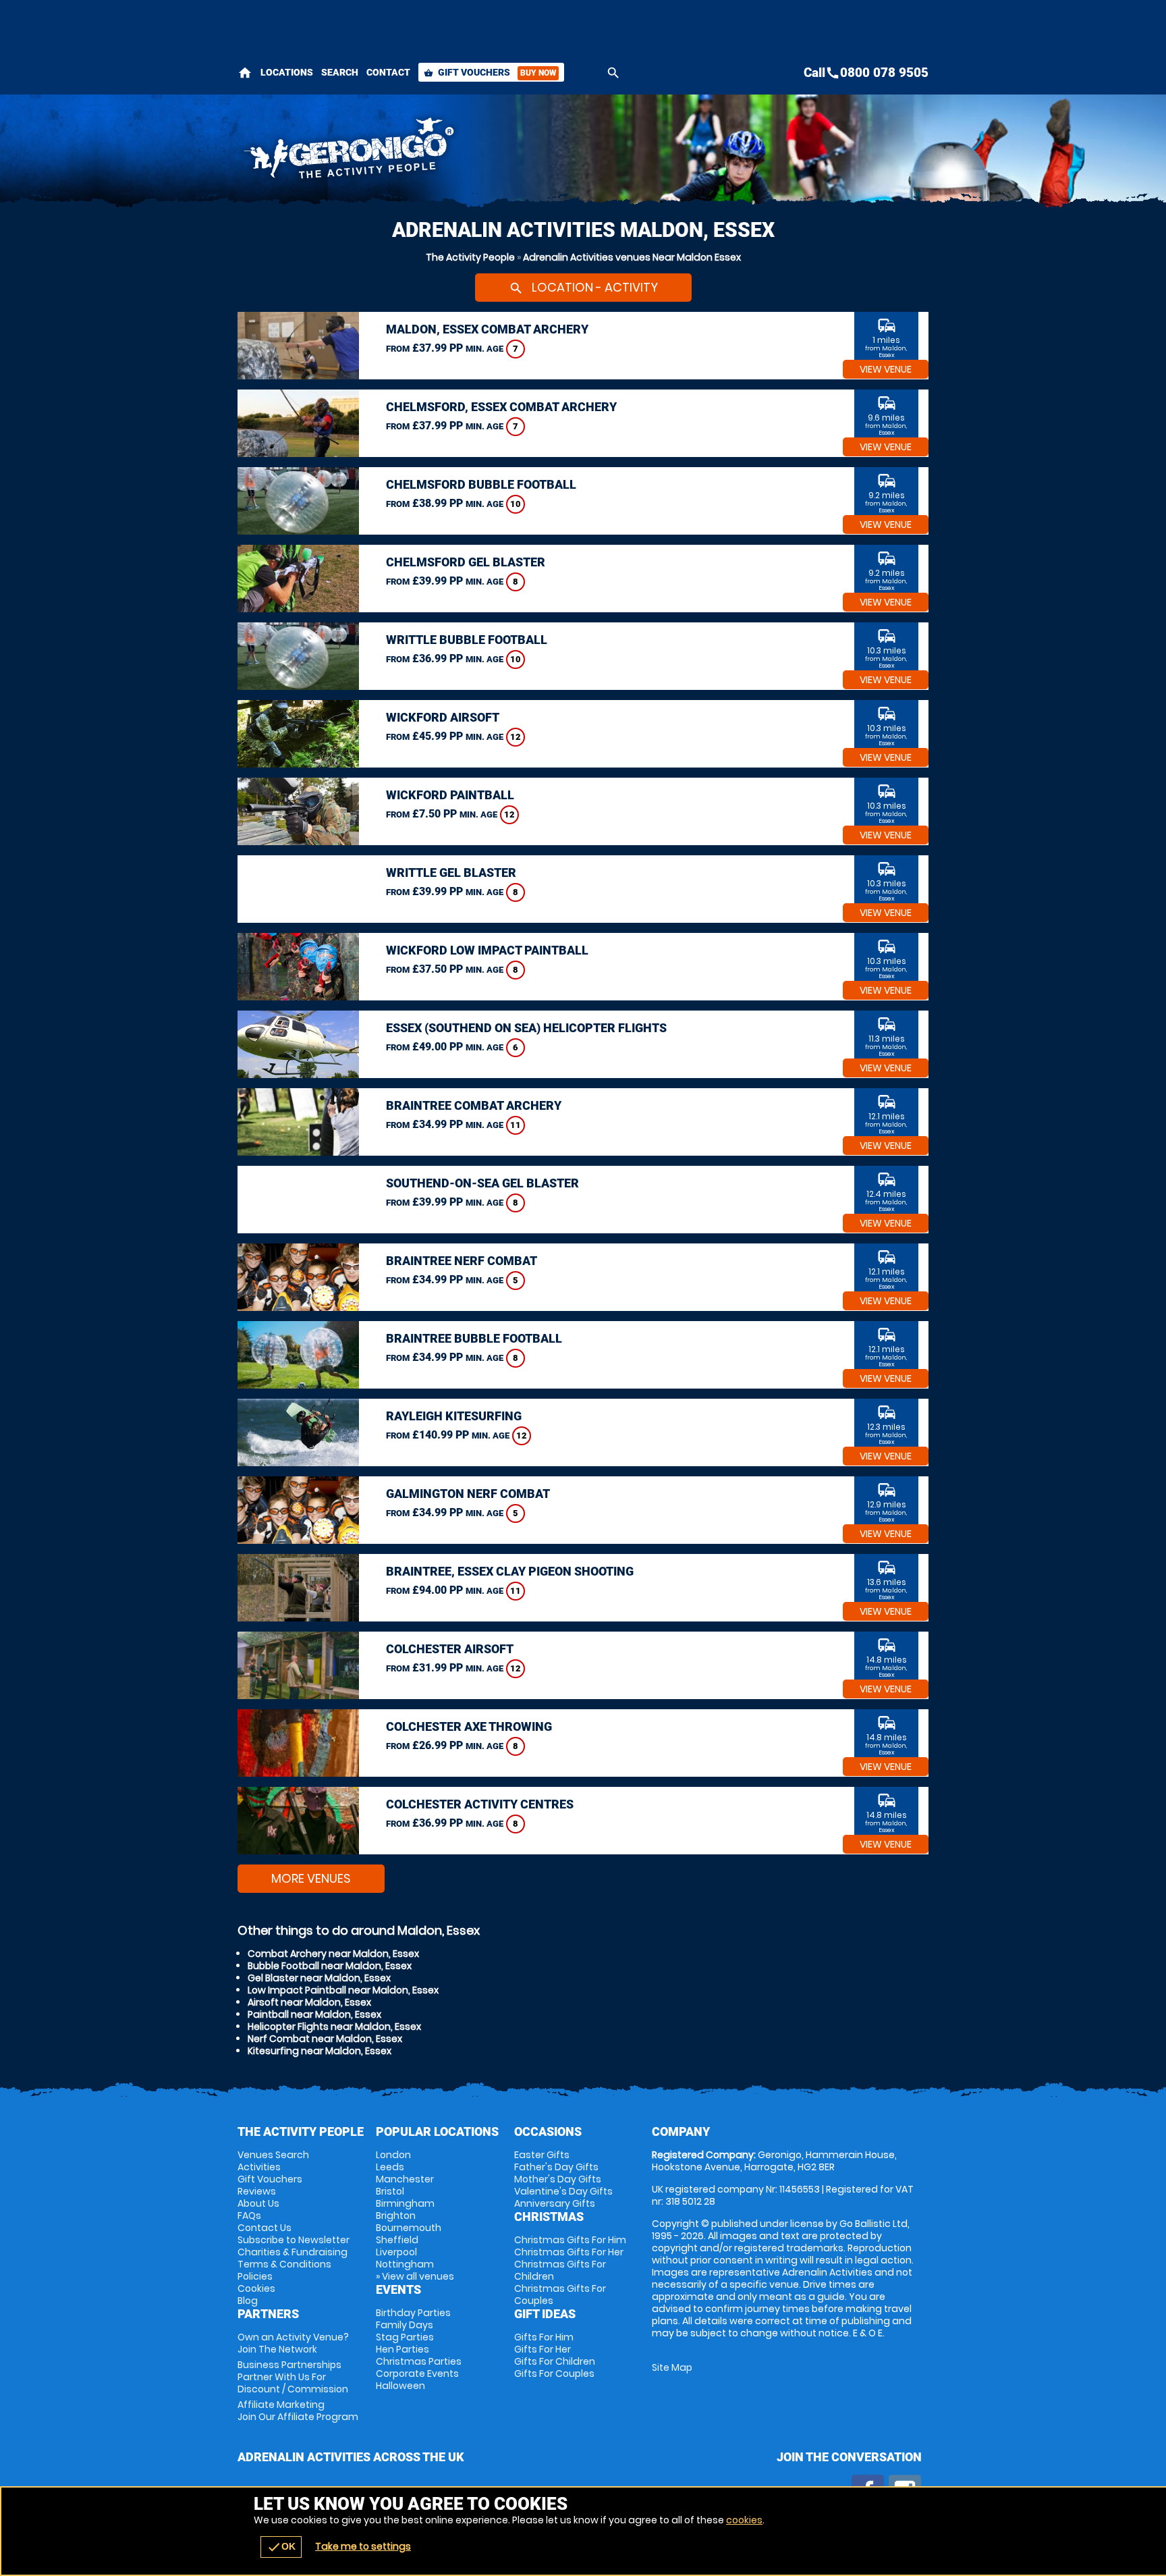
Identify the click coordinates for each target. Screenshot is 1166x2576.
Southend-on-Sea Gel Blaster (482, 1183)
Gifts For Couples (554, 2373)
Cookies (256, 2288)
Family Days (405, 2325)
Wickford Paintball (450, 795)
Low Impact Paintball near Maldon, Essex (343, 1990)
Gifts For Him (544, 2337)
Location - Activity (583, 287)
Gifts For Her (543, 2349)
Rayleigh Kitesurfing (454, 1416)
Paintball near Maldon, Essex (314, 2014)
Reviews (257, 2191)
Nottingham (405, 2264)
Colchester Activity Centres (480, 1804)
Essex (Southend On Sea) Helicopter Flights (526, 1028)
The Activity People (470, 257)
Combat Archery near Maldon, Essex (333, 1954)
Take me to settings (363, 2546)
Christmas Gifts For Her (569, 2252)
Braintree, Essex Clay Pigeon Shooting (510, 1571)
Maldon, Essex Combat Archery (487, 329)
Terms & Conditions (284, 2264)
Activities (259, 2167)
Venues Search (273, 2155)
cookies (744, 2520)
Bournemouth (409, 2228)
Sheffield (397, 2240)
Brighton (396, 2216)
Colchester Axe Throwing (469, 1726)
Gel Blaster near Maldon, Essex (319, 1978)
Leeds (390, 2167)
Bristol (390, 2191)
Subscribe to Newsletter (294, 2240)
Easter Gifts (542, 2155)
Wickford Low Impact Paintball (487, 950)
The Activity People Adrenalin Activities (462, 152)
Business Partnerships (293, 2377)
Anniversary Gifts (555, 2203)
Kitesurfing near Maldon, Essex (320, 2051)
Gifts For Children (555, 2361)
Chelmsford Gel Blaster (466, 562)
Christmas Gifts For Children (560, 2270)
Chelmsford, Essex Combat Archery (501, 407)
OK (281, 2547)
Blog (248, 2301)
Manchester (405, 2179)
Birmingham (405, 2203)
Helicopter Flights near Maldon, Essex (334, 2027)
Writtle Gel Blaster (451, 873)
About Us (258, 2203)
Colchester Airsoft (450, 1649)
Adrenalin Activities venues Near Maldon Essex (632, 257)
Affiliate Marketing (298, 2411)
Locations (287, 72)
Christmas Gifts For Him (570, 2240)
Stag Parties (405, 2337)
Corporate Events (417, 2373)
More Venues (311, 1878)
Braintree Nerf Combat (462, 1261)
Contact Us (265, 2228)
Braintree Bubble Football (474, 1338)
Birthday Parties (413, 2313)
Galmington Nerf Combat (468, 1494)
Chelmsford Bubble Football (481, 484)
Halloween (400, 2386)
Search (340, 72)
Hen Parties (402, 2349)
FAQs (249, 2216)
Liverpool (396, 2252)
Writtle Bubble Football (467, 640)
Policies (255, 2276)
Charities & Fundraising (293, 2252)
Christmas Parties (419, 2361)
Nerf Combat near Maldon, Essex (325, 2039)
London (393, 2155)
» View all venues (415, 2276)
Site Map (672, 2367)
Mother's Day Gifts (558, 2179)
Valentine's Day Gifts (563, 2191)
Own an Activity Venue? (293, 2343)
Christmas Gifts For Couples (560, 2295)
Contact (388, 72)
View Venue (886, 369)
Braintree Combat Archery (474, 1105)
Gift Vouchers (490, 72)
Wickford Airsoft (443, 717)
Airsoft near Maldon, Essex (309, 2002)
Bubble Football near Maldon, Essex (330, 1966)
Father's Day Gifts (556, 2167)
